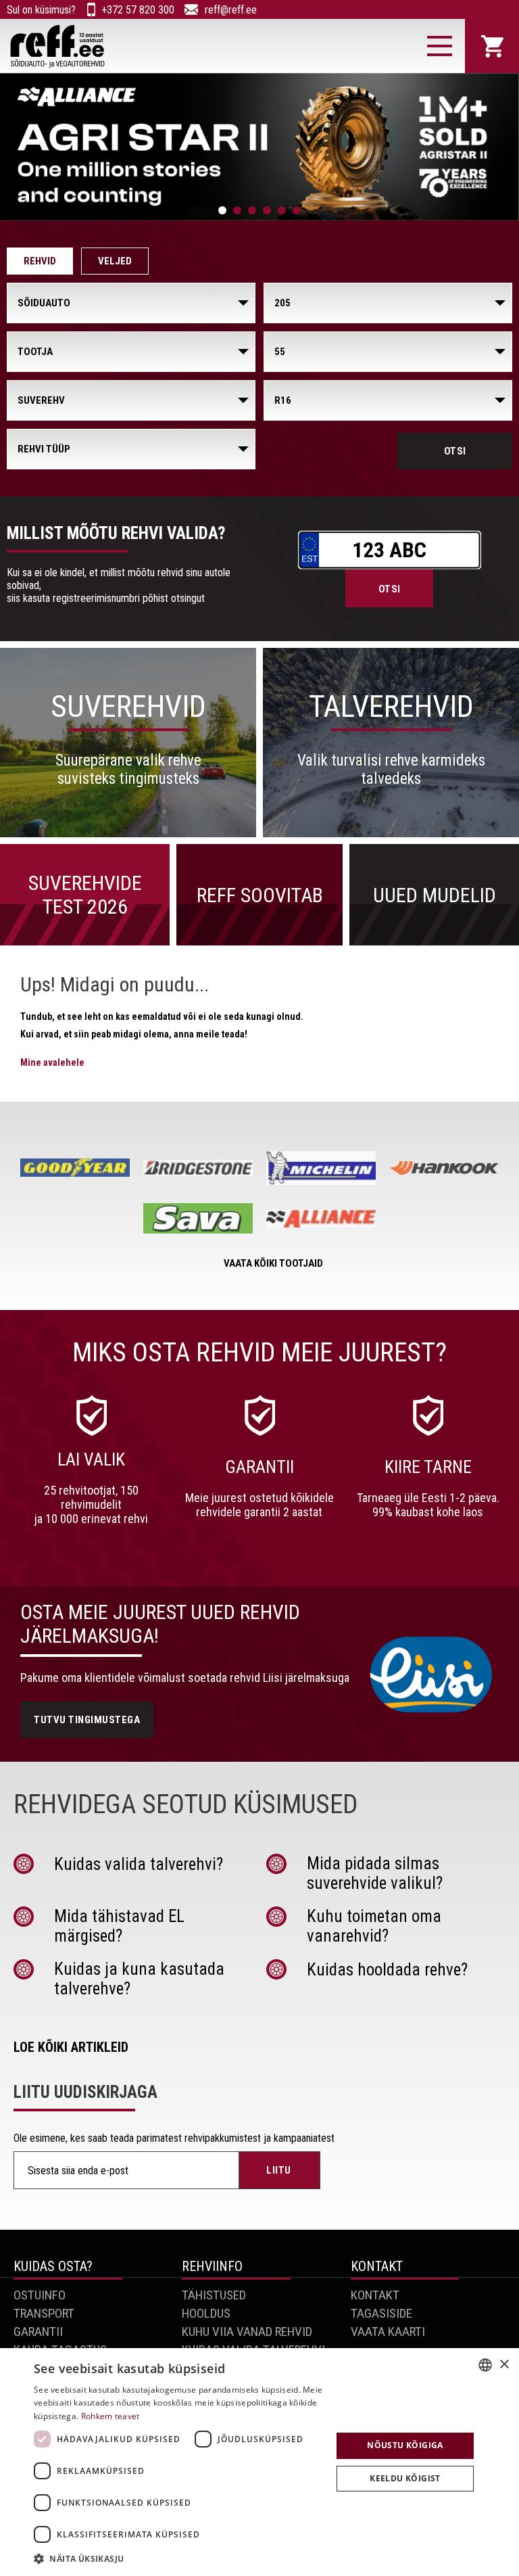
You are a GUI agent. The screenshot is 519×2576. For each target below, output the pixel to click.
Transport (44, 2313)
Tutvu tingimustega (87, 1720)
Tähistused (214, 2295)
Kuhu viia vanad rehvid (247, 2332)
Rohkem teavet (110, 2416)
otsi (390, 589)
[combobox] (485, 2365)
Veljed (115, 261)
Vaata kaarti (388, 2332)
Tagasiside (381, 2313)
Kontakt (375, 2295)
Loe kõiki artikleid (71, 2047)
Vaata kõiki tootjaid (273, 1263)
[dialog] (259, 2462)
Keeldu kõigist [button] (405, 2478)
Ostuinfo (40, 2295)
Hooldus (206, 2313)
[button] (178, 2558)
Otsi (455, 451)
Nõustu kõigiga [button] (405, 2445)
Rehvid (40, 261)
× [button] (504, 2365)
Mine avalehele (52, 1062)
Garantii (38, 2332)
